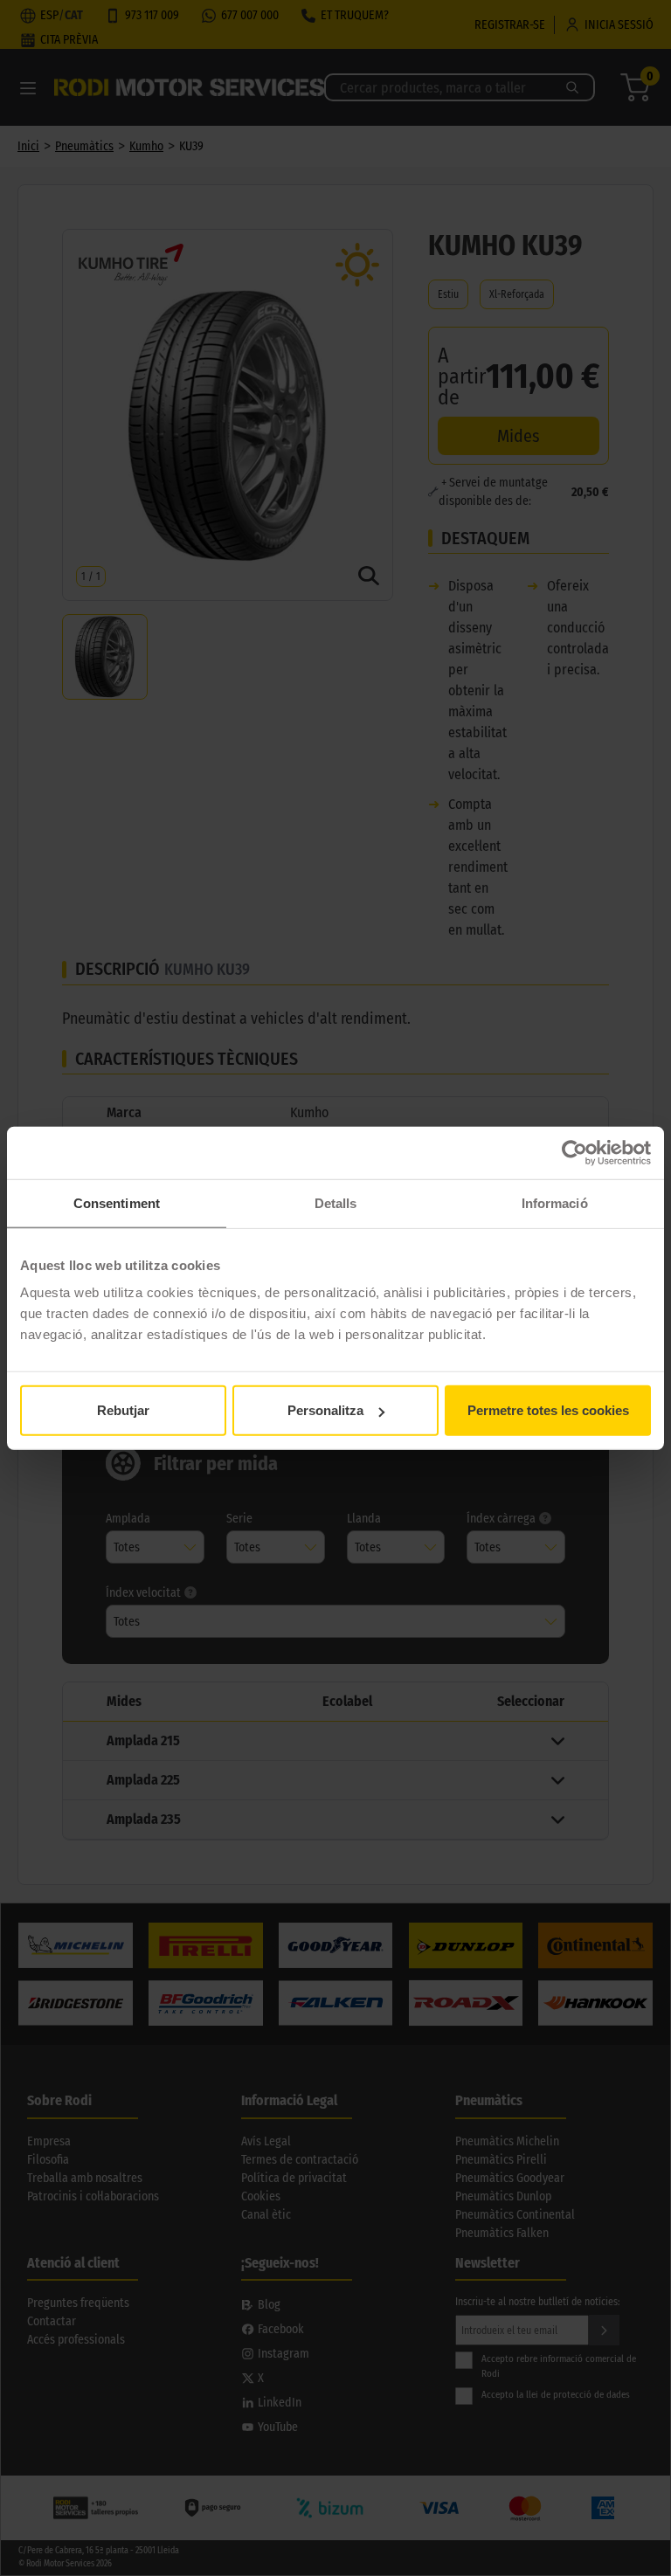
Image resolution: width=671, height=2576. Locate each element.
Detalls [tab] (336, 1202)
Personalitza (325, 1410)
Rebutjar (123, 1410)
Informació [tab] (555, 1202)
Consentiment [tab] (117, 1202)
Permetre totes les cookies (548, 1410)
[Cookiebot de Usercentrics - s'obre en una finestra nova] (574, 1152)
